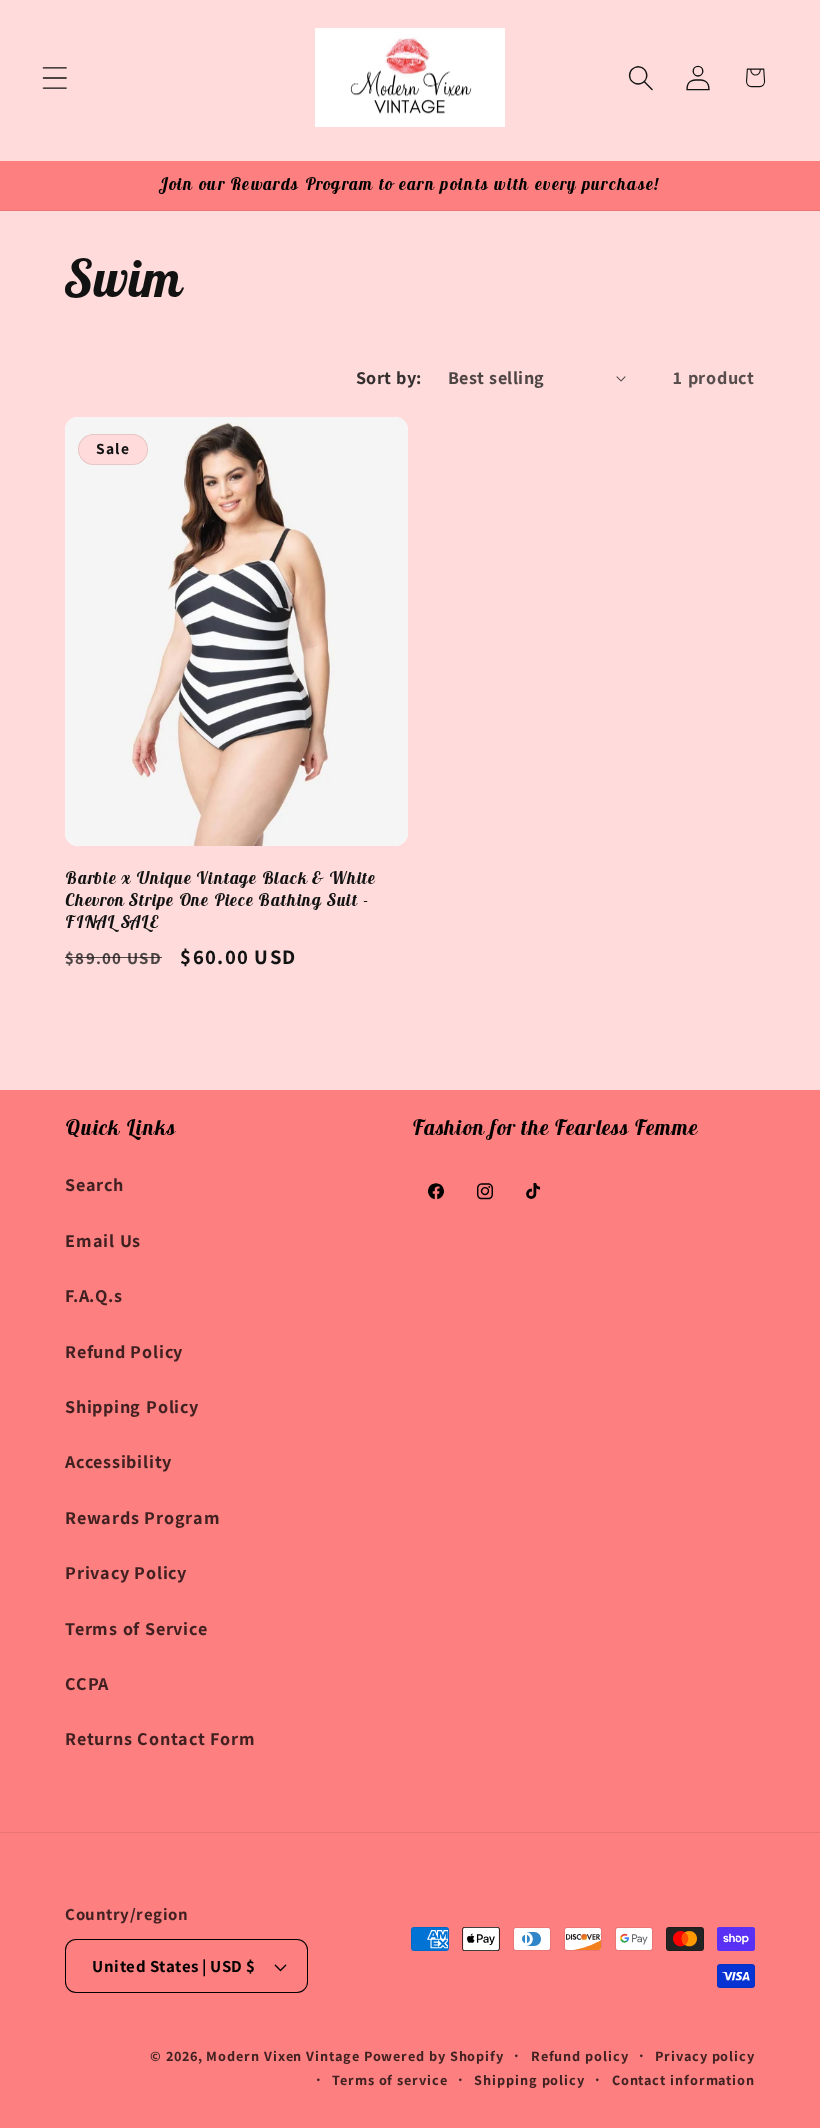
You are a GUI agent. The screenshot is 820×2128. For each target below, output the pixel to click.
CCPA (87, 1683)
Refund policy (580, 2055)
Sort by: (389, 377)
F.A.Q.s (93, 1295)
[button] (54, 77)
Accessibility (118, 1461)
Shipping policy (529, 2079)
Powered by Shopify (434, 2055)
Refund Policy (124, 1351)
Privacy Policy (126, 1572)
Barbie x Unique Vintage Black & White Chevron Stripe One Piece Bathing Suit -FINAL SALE (220, 900)
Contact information (683, 2079)
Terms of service (390, 2079)
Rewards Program (143, 1517)
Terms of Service (136, 1628)
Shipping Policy (132, 1406)
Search (94, 1184)
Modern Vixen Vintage (282, 2055)
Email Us (103, 1240)
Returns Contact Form (160, 1738)
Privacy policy (705, 2055)
